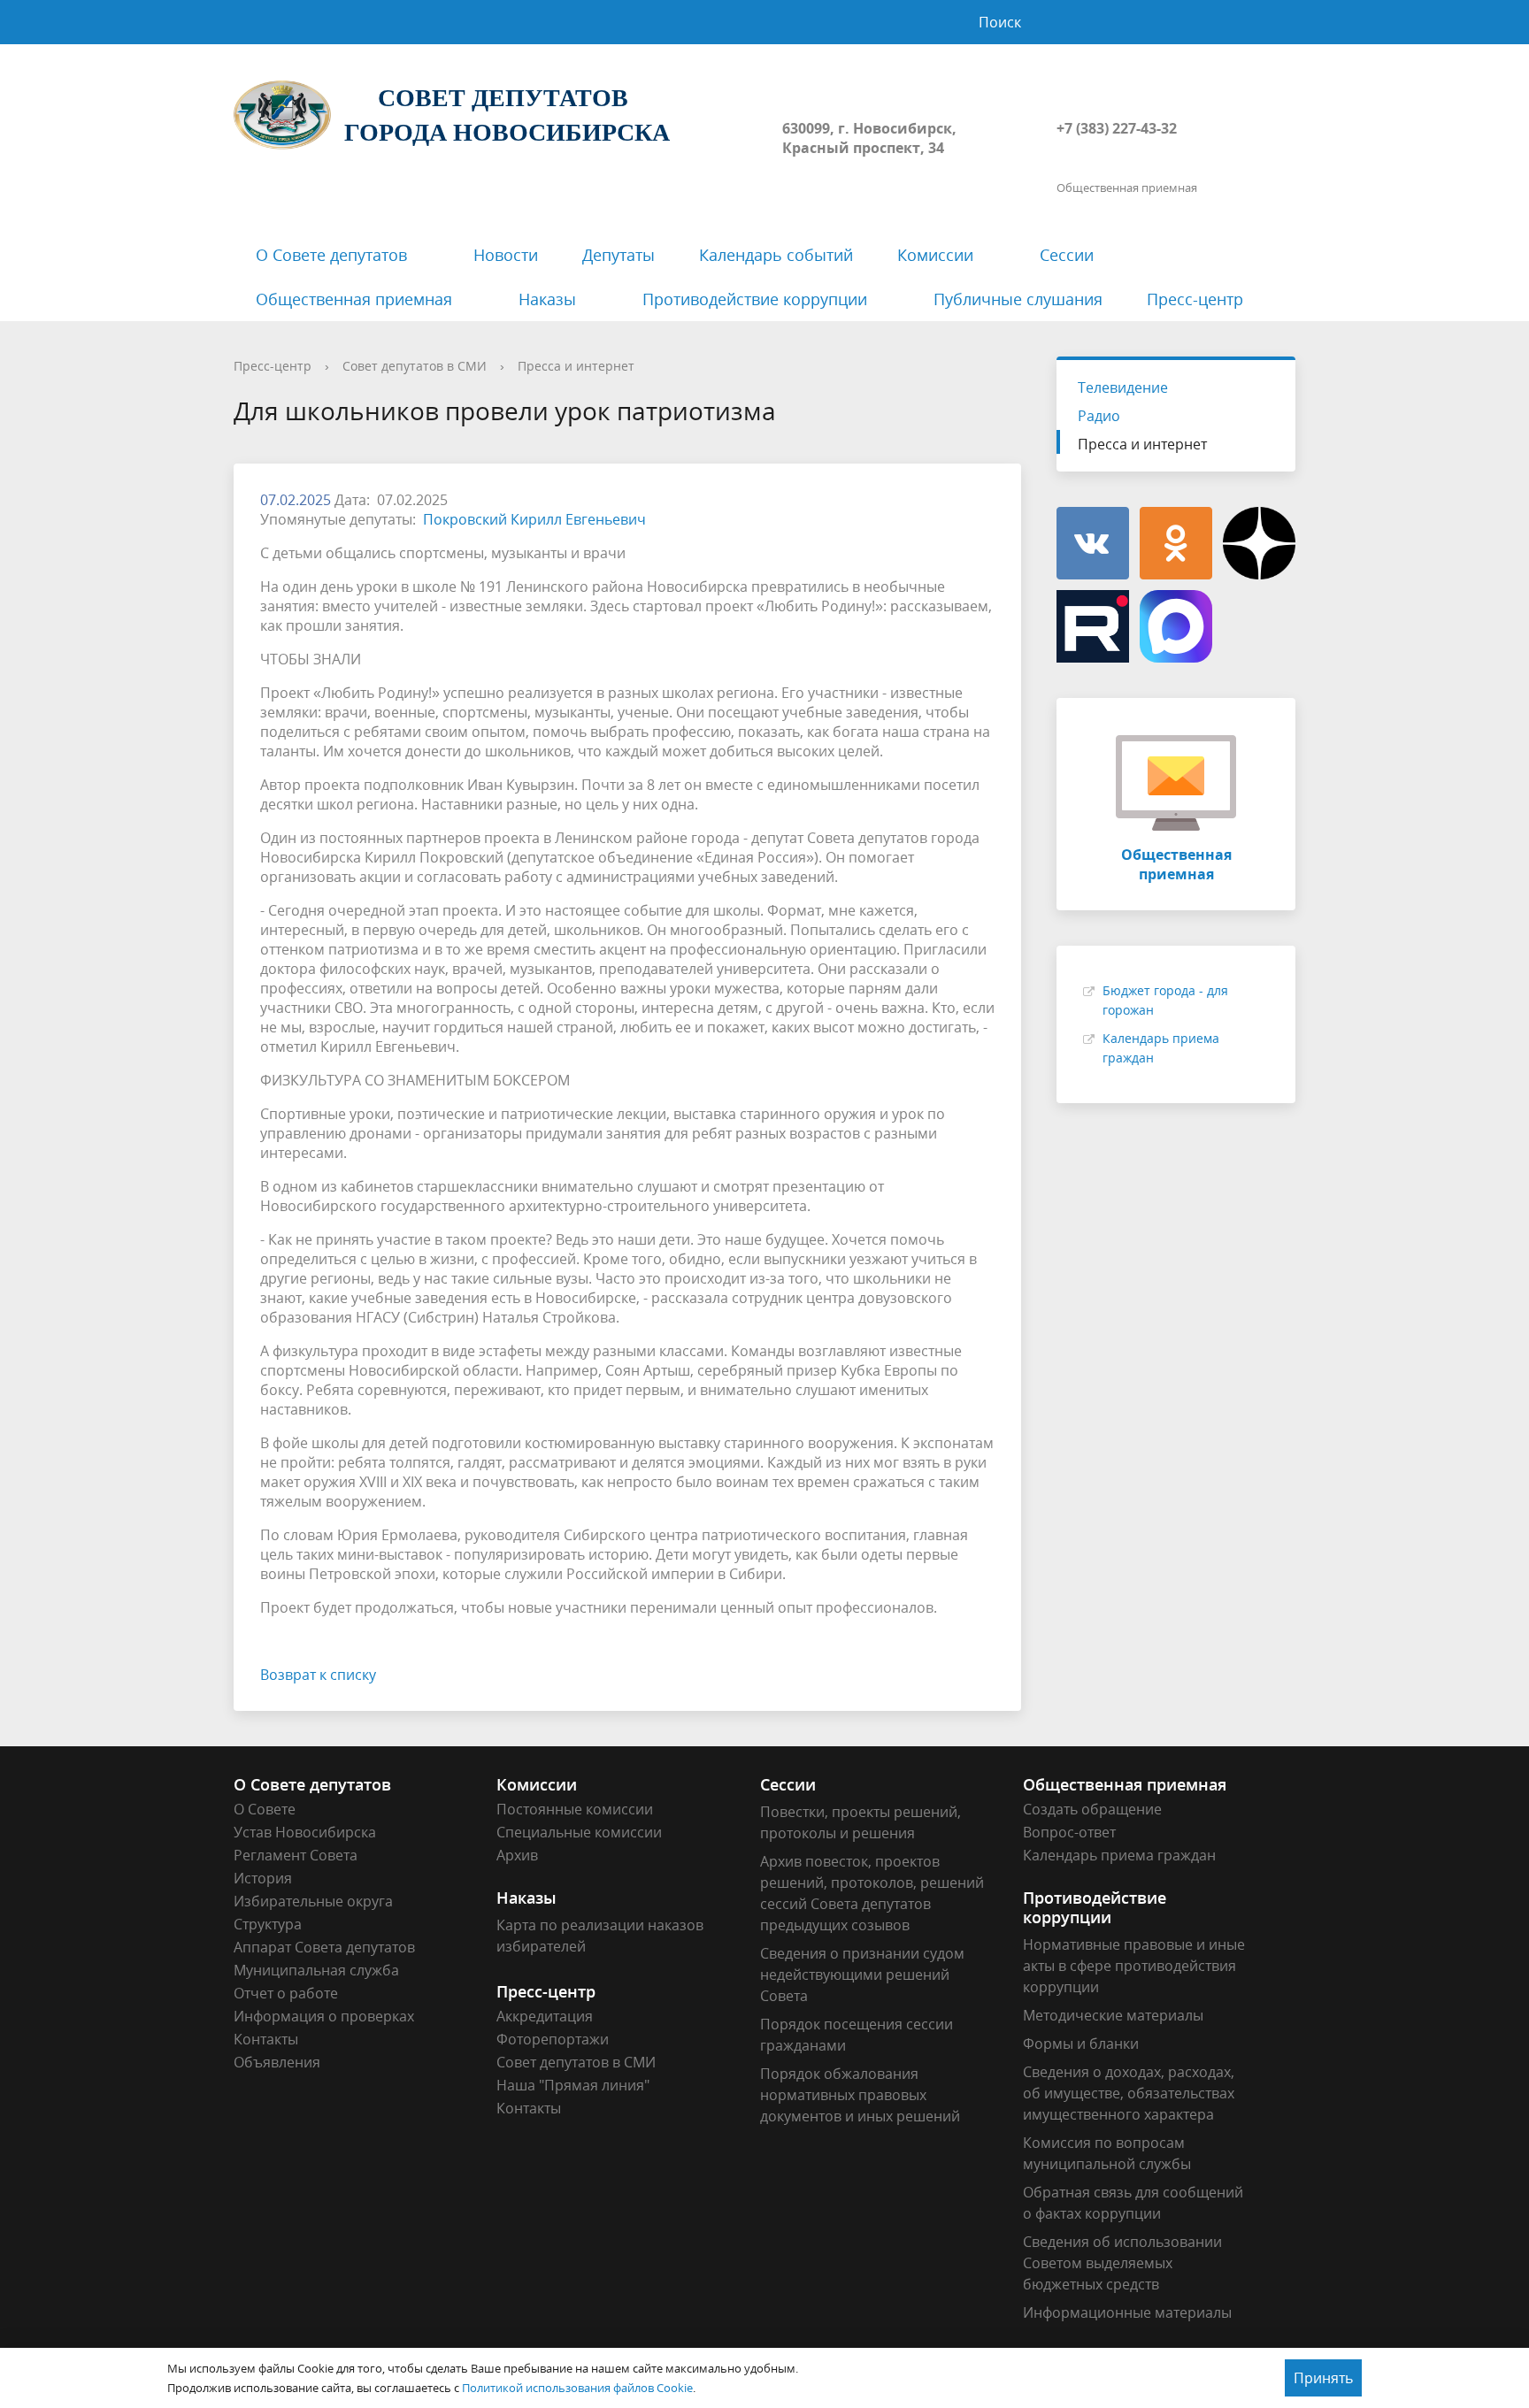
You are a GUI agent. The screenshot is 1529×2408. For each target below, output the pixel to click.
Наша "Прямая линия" (573, 2085)
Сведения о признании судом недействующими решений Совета (862, 1975)
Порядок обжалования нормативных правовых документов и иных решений (860, 2095)
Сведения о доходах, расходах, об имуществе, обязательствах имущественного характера (1129, 2093)
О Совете (265, 1809)
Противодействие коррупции (755, 299)
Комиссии (935, 255)
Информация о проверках (324, 2016)
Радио (1099, 416)
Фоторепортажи (553, 2039)
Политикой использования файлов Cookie (577, 2388)
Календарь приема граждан (1119, 1855)
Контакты (266, 2039)
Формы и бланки (1081, 2044)
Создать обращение (1092, 1809)
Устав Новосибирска (305, 1832)
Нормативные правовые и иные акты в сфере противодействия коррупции (1134, 1966)
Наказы (547, 299)
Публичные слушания (1018, 299)
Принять (1323, 2378)
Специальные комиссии (579, 1832)
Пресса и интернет (576, 366)
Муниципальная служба (316, 1970)
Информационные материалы (1127, 2312)
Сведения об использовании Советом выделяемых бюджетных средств (1122, 2263)
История (263, 1878)
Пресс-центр (1195, 299)
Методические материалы (1113, 2015)
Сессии (1067, 255)
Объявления (277, 2062)
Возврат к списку (318, 1675)
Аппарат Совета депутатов (324, 1947)
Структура (268, 1924)
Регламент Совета (296, 1855)
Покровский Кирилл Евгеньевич (534, 519)
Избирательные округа (313, 1901)
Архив (517, 1855)
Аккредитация (545, 2016)
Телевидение (1123, 387)
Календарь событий (776, 255)
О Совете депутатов (331, 255)
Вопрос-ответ (1069, 1832)
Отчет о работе (286, 1993)
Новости (506, 255)
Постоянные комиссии (575, 1809)
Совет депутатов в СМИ (415, 366)
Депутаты (619, 255)
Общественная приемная (354, 299)
